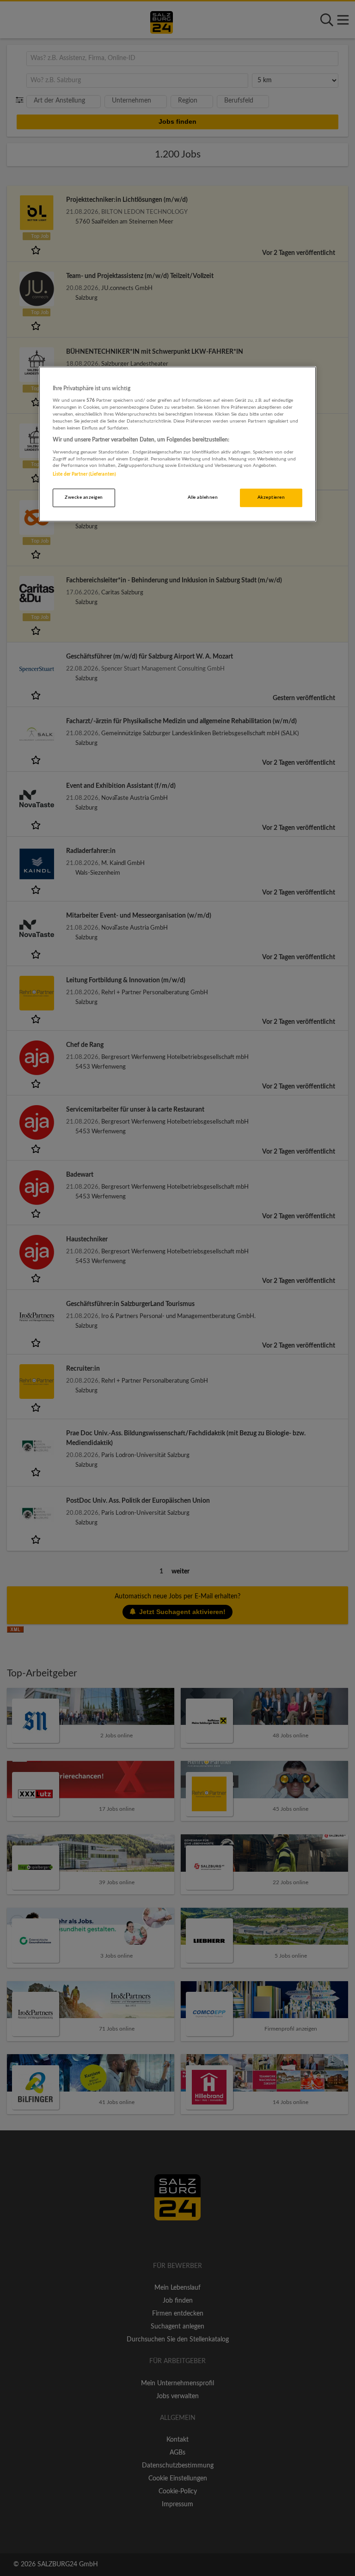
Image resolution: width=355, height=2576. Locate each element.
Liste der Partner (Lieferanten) (84, 474)
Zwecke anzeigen (84, 497)
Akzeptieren (271, 497)
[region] (177, 444)
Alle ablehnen (203, 497)
